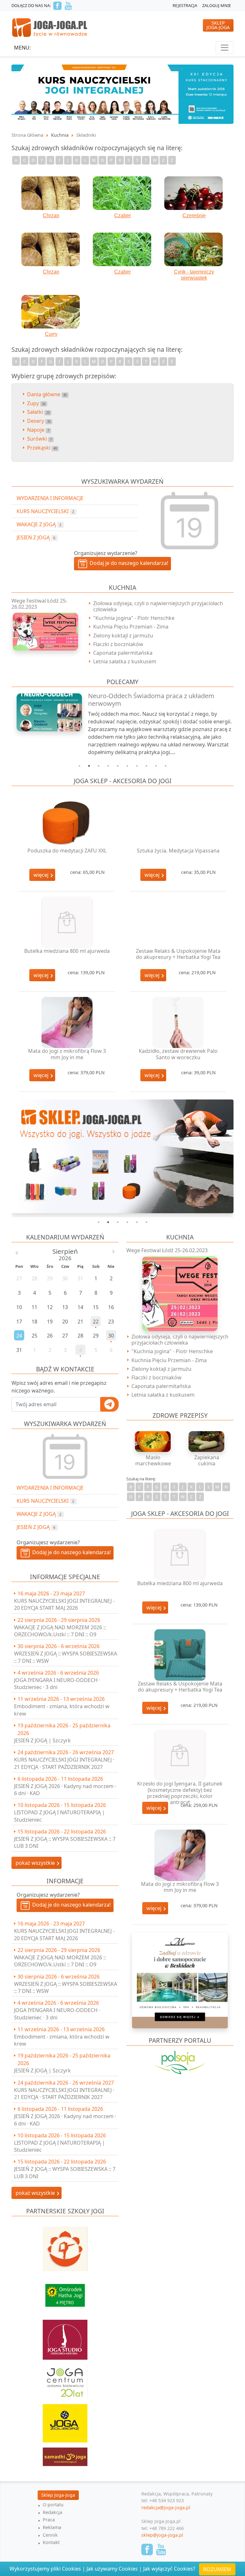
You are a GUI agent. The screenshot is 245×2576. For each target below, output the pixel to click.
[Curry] (51, 312)
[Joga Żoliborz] (65, 2420)
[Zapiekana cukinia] (207, 1442)
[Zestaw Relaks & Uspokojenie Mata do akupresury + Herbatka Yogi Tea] (178, 922)
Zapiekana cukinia (207, 1460)
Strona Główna (27, 135)
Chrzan (51, 216)
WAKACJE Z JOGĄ (39, 1514)
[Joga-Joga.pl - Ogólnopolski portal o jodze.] (50, 27)
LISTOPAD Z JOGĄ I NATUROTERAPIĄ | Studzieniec (59, 1816)
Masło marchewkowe (153, 1460)
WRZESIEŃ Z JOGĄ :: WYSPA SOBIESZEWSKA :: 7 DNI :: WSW (66, 1657)
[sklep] (122, 1156)
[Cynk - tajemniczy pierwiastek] (194, 250)
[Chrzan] (51, 193)
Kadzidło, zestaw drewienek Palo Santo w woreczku (178, 1054)
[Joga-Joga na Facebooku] (57, 6)
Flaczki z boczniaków (118, 644)
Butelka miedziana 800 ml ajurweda (67, 951)
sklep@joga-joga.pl (162, 2535)
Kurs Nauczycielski (45, 1501)
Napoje (38, 430)
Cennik (50, 2535)
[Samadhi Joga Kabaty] (65, 2454)
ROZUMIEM (217, 2569)
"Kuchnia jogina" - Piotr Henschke (134, 618)
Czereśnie (194, 216)
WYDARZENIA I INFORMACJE (50, 1488)
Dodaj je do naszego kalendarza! (70, 1552)
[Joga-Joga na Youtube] (68, 6)
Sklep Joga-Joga (58, 2495)
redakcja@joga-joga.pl (166, 2507)
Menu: (22, 48)
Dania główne (47, 394)
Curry (51, 334)
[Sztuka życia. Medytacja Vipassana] (178, 822)
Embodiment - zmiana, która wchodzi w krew (62, 1710)
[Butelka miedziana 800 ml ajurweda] (67, 922)
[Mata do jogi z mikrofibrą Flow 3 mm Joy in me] (67, 1023)
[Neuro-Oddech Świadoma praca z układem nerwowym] (46, 712)
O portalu (53, 2505)
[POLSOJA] (180, 2062)
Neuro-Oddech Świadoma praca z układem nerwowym (151, 700)
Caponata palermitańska (123, 653)
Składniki (86, 135)
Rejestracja (185, 5)
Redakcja (52, 2512)
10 (166, 766)
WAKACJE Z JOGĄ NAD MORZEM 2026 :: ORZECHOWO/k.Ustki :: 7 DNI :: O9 (60, 1631)
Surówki (39, 439)
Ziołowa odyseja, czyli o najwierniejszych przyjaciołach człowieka (158, 606)
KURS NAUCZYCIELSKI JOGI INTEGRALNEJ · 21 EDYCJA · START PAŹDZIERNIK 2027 (64, 1763)
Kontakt (51, 2542)
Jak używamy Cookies (112, 2569)
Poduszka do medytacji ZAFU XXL (67, 851)
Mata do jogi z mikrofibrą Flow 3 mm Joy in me (67, 1054)
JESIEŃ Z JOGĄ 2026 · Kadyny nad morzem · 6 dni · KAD (65, 1790)
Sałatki (38, 412)
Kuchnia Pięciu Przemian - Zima (131, 627)
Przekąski (42, 448)
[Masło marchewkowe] (153, 1442)
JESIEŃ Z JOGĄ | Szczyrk (42, 1740)
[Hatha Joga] (65, 2292)
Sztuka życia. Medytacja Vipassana (178, 851)
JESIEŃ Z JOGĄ (36, 1527)
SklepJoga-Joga (218, 25)
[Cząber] (122, 193)
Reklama (52, 2527)
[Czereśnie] (194, 193)
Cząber (122, 216)
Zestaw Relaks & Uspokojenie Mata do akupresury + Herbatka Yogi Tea (178, 954)
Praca (49, 2520)
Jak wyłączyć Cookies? (169, 2569)
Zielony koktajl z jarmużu (123, 636)
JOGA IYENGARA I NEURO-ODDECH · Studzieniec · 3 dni (57, 1684)
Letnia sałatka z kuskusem (125, 661)
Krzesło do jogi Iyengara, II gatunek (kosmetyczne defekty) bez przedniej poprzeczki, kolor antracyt (180, 1793)
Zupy (36, 403)
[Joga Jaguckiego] (65, 2246)
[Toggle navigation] (225, 48)
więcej (42, 875)
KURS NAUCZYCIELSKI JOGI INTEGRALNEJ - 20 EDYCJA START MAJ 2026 (64, 1604)
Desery (39, 421)
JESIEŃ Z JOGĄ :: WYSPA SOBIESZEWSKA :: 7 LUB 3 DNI (65, 1842)
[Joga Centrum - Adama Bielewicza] (65, 2379)
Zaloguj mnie (217, 5)
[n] (122, 94)
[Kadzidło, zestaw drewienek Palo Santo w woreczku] (178, 1023)
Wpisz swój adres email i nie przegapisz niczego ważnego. (59, 1387)
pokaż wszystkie (36, 1863)
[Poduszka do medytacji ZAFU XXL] (67, 822)
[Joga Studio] (65, 2337)
